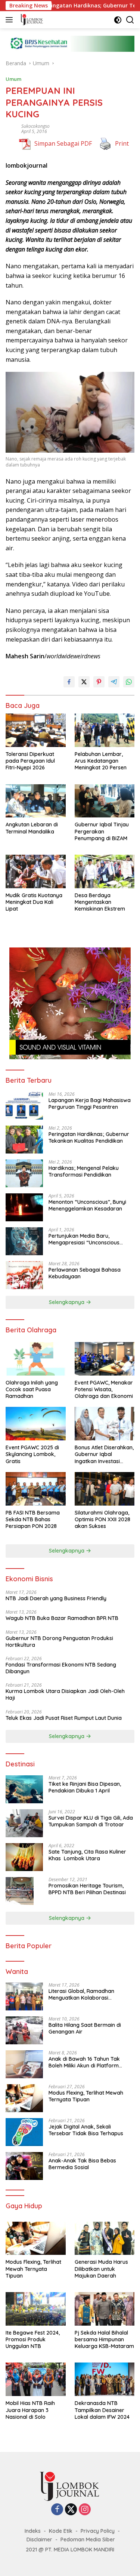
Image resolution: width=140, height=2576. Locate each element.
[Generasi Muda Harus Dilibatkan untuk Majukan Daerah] (105, 2238)
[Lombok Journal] (31, 20)
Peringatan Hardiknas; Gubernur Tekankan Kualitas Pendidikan (89, 1137)
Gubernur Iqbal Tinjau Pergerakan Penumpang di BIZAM (102, 831)
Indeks (33, 2531)
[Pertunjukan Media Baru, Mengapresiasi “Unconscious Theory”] (24, 1241)
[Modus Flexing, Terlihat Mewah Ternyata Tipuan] (24, 2098)
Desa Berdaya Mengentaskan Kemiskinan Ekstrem (100, 902)
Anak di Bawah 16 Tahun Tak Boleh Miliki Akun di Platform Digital (84, 2062)
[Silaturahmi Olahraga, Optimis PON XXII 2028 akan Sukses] (105, 1489)
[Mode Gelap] (118, 20)
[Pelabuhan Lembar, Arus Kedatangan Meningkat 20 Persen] (105, 730)
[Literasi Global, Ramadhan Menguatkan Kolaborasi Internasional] (24, 1996)
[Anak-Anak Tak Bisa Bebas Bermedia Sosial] (24, 2166)
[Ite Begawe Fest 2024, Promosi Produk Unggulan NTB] (36, 2309)
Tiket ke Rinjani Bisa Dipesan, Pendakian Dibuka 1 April (85, 1787)
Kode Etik (61, 2531)
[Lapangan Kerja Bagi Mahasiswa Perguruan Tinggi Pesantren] (24, 1106)
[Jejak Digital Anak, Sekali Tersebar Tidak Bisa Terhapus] (24, 2132)
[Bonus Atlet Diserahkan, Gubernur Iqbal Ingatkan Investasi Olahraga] (105, 1424)
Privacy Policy (98, 2531)
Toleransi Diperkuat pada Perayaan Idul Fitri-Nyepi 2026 (30, 761)
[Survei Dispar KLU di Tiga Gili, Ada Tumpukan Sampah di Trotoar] (24, 1823)
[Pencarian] (130, 20)
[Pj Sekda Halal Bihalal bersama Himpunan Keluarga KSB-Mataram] (105, 2309)
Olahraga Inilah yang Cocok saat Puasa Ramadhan (32, 1389)
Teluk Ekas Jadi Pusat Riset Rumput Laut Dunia (64, 1718)
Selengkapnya (67, 1302)
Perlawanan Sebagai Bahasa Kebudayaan (85, 1273)
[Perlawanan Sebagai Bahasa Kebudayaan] (24, 1275)
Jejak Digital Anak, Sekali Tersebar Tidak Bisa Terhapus (86, 2130)
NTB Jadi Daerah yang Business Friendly (56, 1598)
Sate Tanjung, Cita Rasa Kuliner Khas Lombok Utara (87, 1855)
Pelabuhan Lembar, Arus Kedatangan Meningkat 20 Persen (101, 761)
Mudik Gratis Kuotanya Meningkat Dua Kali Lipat (34, 902)
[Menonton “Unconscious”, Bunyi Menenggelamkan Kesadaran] (24, 1207)
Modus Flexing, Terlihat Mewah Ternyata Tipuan (86, 2096)
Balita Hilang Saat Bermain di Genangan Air (85, 2028)
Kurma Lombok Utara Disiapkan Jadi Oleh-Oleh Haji (65, 1694)
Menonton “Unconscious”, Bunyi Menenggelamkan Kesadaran (87, 1205)
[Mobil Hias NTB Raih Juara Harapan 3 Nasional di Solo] (36, 2379)
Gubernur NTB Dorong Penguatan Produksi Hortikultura (59, 1642)
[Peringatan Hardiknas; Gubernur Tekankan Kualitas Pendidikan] (24, 1140)
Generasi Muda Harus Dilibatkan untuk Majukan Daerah (101, 2269)
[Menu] (11, 20)
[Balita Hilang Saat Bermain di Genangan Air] (24, 2030)
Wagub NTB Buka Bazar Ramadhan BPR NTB (62, 1618)
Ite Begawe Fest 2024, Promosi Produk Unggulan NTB (33, 2339)
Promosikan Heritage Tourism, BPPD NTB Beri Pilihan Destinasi (87, 1889)
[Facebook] (57, 2510)
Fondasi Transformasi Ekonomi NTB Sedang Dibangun (61, 1668)
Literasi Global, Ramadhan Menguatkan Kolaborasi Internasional (81, 1994)
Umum (13, 79)
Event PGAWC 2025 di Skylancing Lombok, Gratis (32, 1454)
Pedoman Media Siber (88, 2539)
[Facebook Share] (69, 682)
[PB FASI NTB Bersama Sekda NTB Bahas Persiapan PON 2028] (36, 1489)
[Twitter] (71, 2510)
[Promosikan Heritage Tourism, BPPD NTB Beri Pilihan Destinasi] (20, 1891)
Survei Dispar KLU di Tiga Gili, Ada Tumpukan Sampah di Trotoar (91, 1821)
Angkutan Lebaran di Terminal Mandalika (32, 828)
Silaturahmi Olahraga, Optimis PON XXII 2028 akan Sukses (102, 1519)
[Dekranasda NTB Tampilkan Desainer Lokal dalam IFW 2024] (105, 2379)
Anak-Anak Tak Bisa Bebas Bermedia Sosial (82, 2164)
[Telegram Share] (114, 682)
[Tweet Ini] (84, 682)
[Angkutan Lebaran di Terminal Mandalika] (36, 801)
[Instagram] (85, 2510)
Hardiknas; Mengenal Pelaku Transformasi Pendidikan (84, 1171)
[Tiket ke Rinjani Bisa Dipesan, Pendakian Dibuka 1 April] (24, 1789)
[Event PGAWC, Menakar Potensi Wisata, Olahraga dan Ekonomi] (105, 1359)
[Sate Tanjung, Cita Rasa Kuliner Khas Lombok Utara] (24, 1857)
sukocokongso (35, 126)
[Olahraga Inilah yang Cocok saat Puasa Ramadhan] (36, 1359)
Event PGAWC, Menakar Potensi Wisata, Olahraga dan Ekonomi (105, 1389)
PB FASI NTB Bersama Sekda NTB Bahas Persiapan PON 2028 (33, 1519)
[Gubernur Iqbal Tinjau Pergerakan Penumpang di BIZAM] (105, 801)
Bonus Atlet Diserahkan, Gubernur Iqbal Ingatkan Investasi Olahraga (104, 1454)
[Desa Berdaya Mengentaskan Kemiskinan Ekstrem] (105, 871)
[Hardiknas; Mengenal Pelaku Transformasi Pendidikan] (24, 1173)
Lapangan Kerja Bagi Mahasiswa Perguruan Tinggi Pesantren (90, 1104)
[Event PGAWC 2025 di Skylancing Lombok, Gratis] (36, 1424)
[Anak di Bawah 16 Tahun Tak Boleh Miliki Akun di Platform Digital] (24, 2064)
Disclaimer (39, 2539)
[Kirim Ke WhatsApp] (129, 682)
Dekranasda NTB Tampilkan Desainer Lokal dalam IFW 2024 (102, 2410)
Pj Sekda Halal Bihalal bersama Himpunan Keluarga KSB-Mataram (104, 2339)
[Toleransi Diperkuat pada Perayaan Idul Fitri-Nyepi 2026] (36, 730)
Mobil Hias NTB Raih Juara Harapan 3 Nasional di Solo (30, 2410)
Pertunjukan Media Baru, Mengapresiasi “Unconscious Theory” (84, 1239)
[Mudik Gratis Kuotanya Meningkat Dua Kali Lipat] (36, 871)
